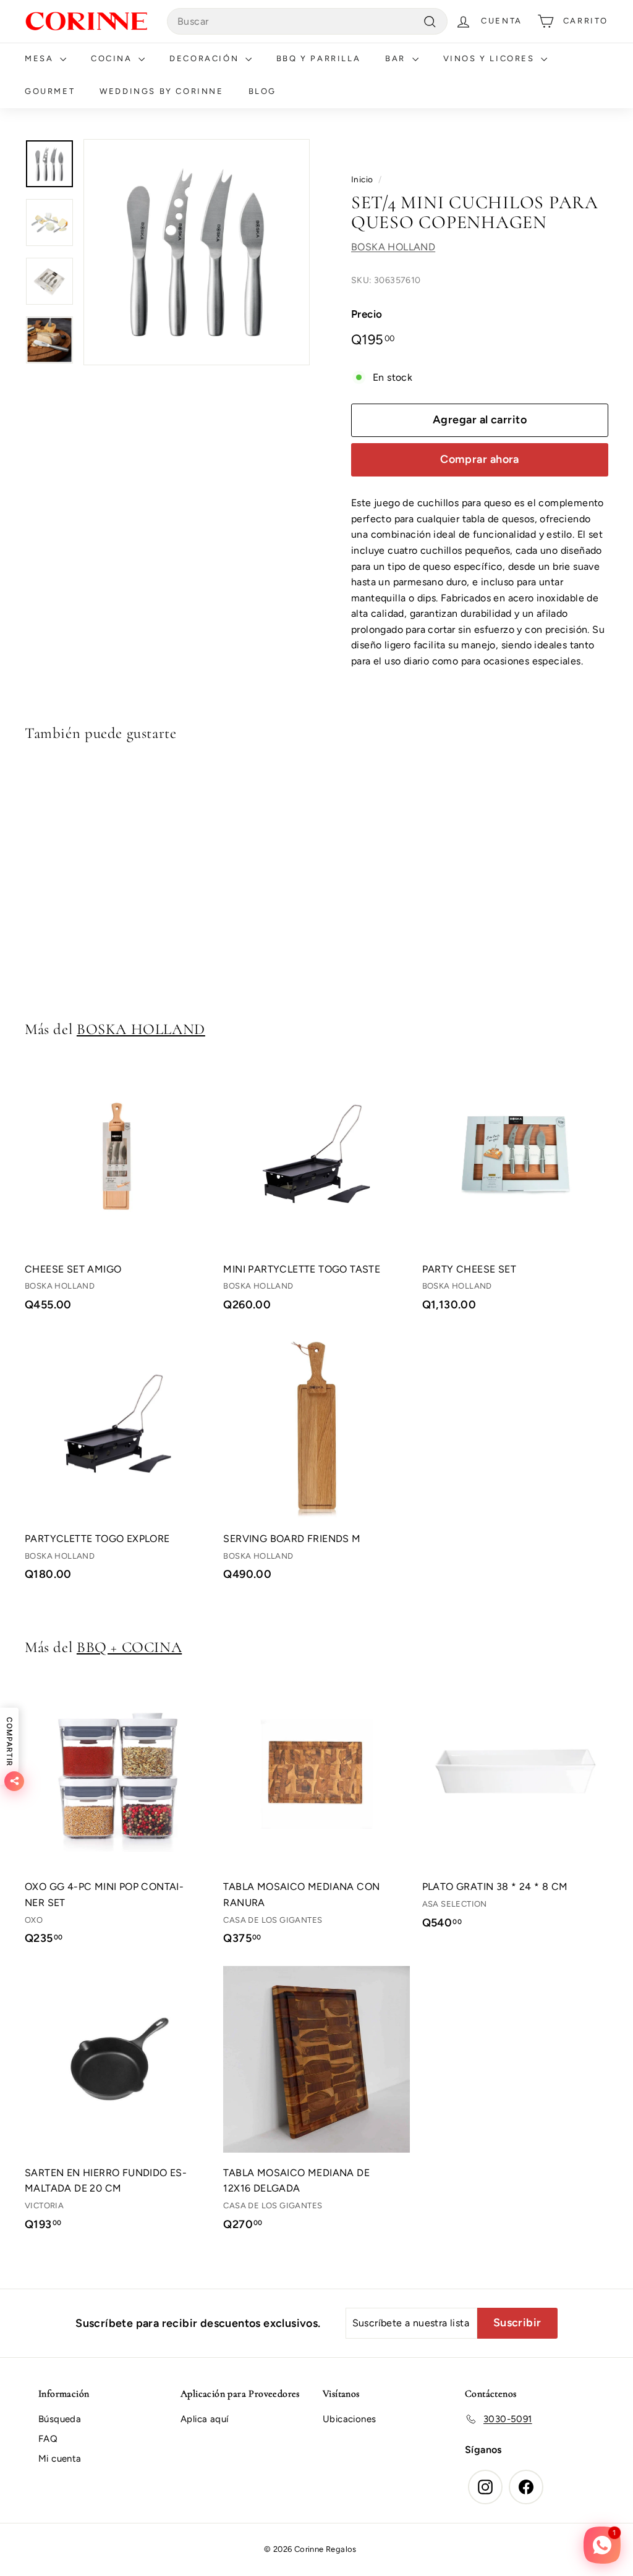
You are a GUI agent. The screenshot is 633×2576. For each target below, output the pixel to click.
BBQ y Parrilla (318, 58)
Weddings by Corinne (161, 91)
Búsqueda (60, 2419)
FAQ (48, 2439)
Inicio (362, 179)
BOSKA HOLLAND (393, 247)
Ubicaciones (349, 2419)
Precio (367, 314)
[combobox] (307, 22)
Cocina (113, 58)
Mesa (41, 58)
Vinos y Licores (491, 58)
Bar (397, 58)
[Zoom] (197, 252)
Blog (262, 91)
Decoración (206, 58)
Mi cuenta (60, 2459)
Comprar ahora (480, 459)
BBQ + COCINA (129, 1647)
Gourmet (50, 91)
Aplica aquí (204, 2419)
